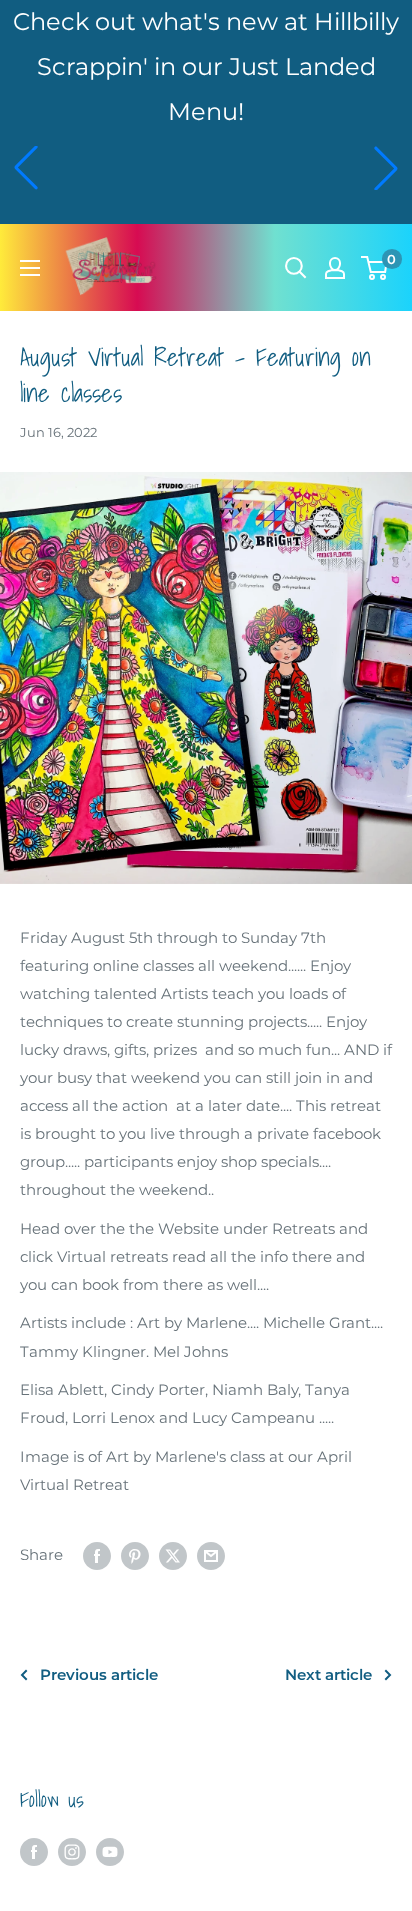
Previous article (99, 1674)
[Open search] (296, 268)
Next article (328, 1674)
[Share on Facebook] (97, 1555)
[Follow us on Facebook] (34, 1851)
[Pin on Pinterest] (135, 1555)
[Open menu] (30, 268)
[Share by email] (211, 1555)
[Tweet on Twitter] (173, 1555)
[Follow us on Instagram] (72, 1851)
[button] (26, 168)
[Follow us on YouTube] (110, 1851)
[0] (375, 268)
